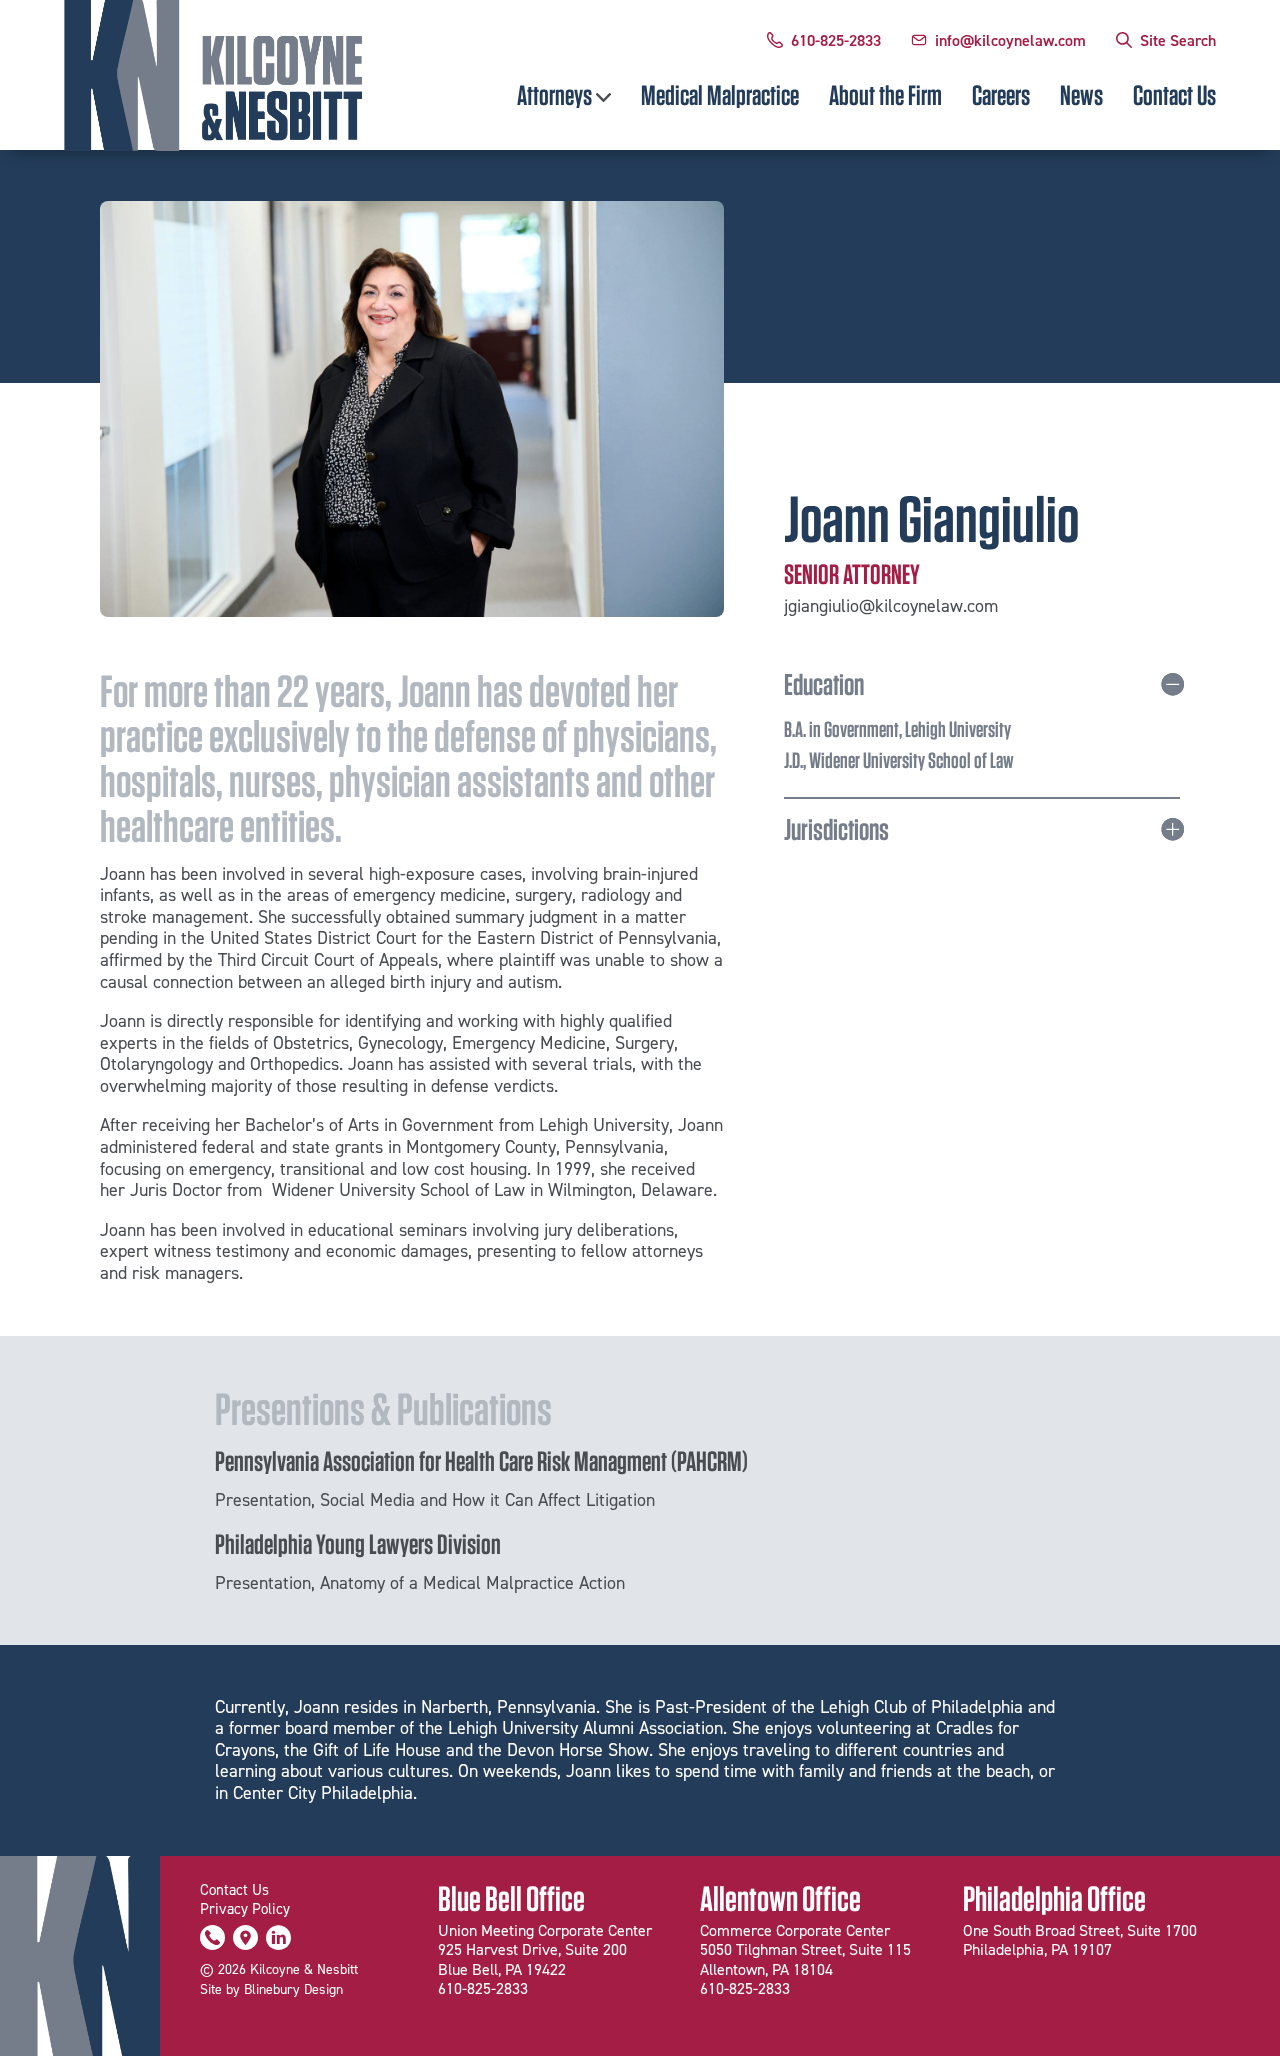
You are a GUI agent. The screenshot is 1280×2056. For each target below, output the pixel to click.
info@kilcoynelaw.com (1010, 40)
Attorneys (554, 95)
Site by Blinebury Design (271, 1989)
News (1081, 95)
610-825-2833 (836, 40)
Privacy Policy (245, 1909)
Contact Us (1174, 95)
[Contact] (212, 1941)
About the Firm (885, 95)
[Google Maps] (245, 1941)
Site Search (1178, 40)
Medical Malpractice (720, 95)
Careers (1001, 95)
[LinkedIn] (278, 1941)
